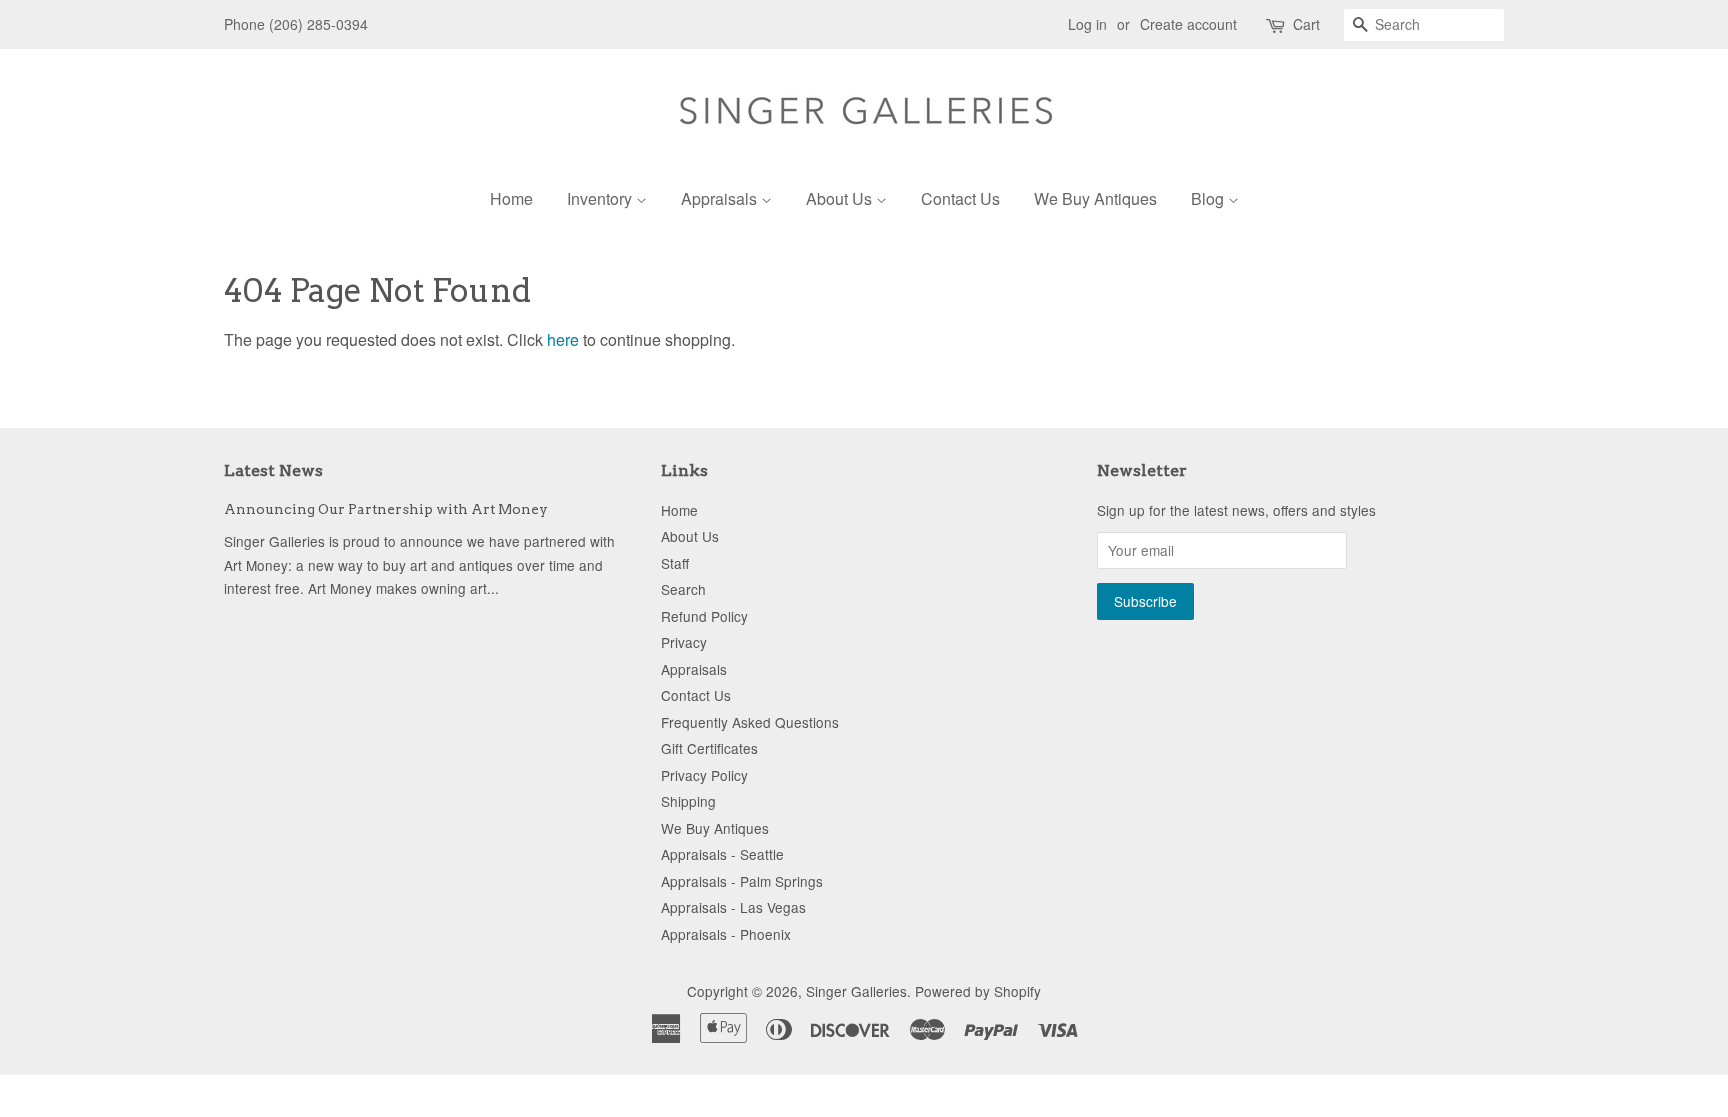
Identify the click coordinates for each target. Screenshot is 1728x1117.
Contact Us (960, 198)
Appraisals (721, 198)
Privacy (684, 642)
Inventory (601, 198)
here (563, 339)
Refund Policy (704, 616)
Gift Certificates (709, 748)
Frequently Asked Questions (750, 722)
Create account (1188, 24)
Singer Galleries (856, 991)
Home (511, 198)
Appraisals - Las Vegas (733, 907)
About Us (841, 198)
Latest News (273, 470)
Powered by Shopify (978, 991)
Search (683, 589)
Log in (1087, 24)
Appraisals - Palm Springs (742, 881)
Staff (675, 563)
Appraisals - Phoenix (726, 934)
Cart (1306, 24)
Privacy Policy (704, 775)
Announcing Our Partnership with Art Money (386, 509)
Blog (1209, 198)
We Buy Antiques (1095, 198)
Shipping (688, 801)
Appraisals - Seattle (722, 854)
